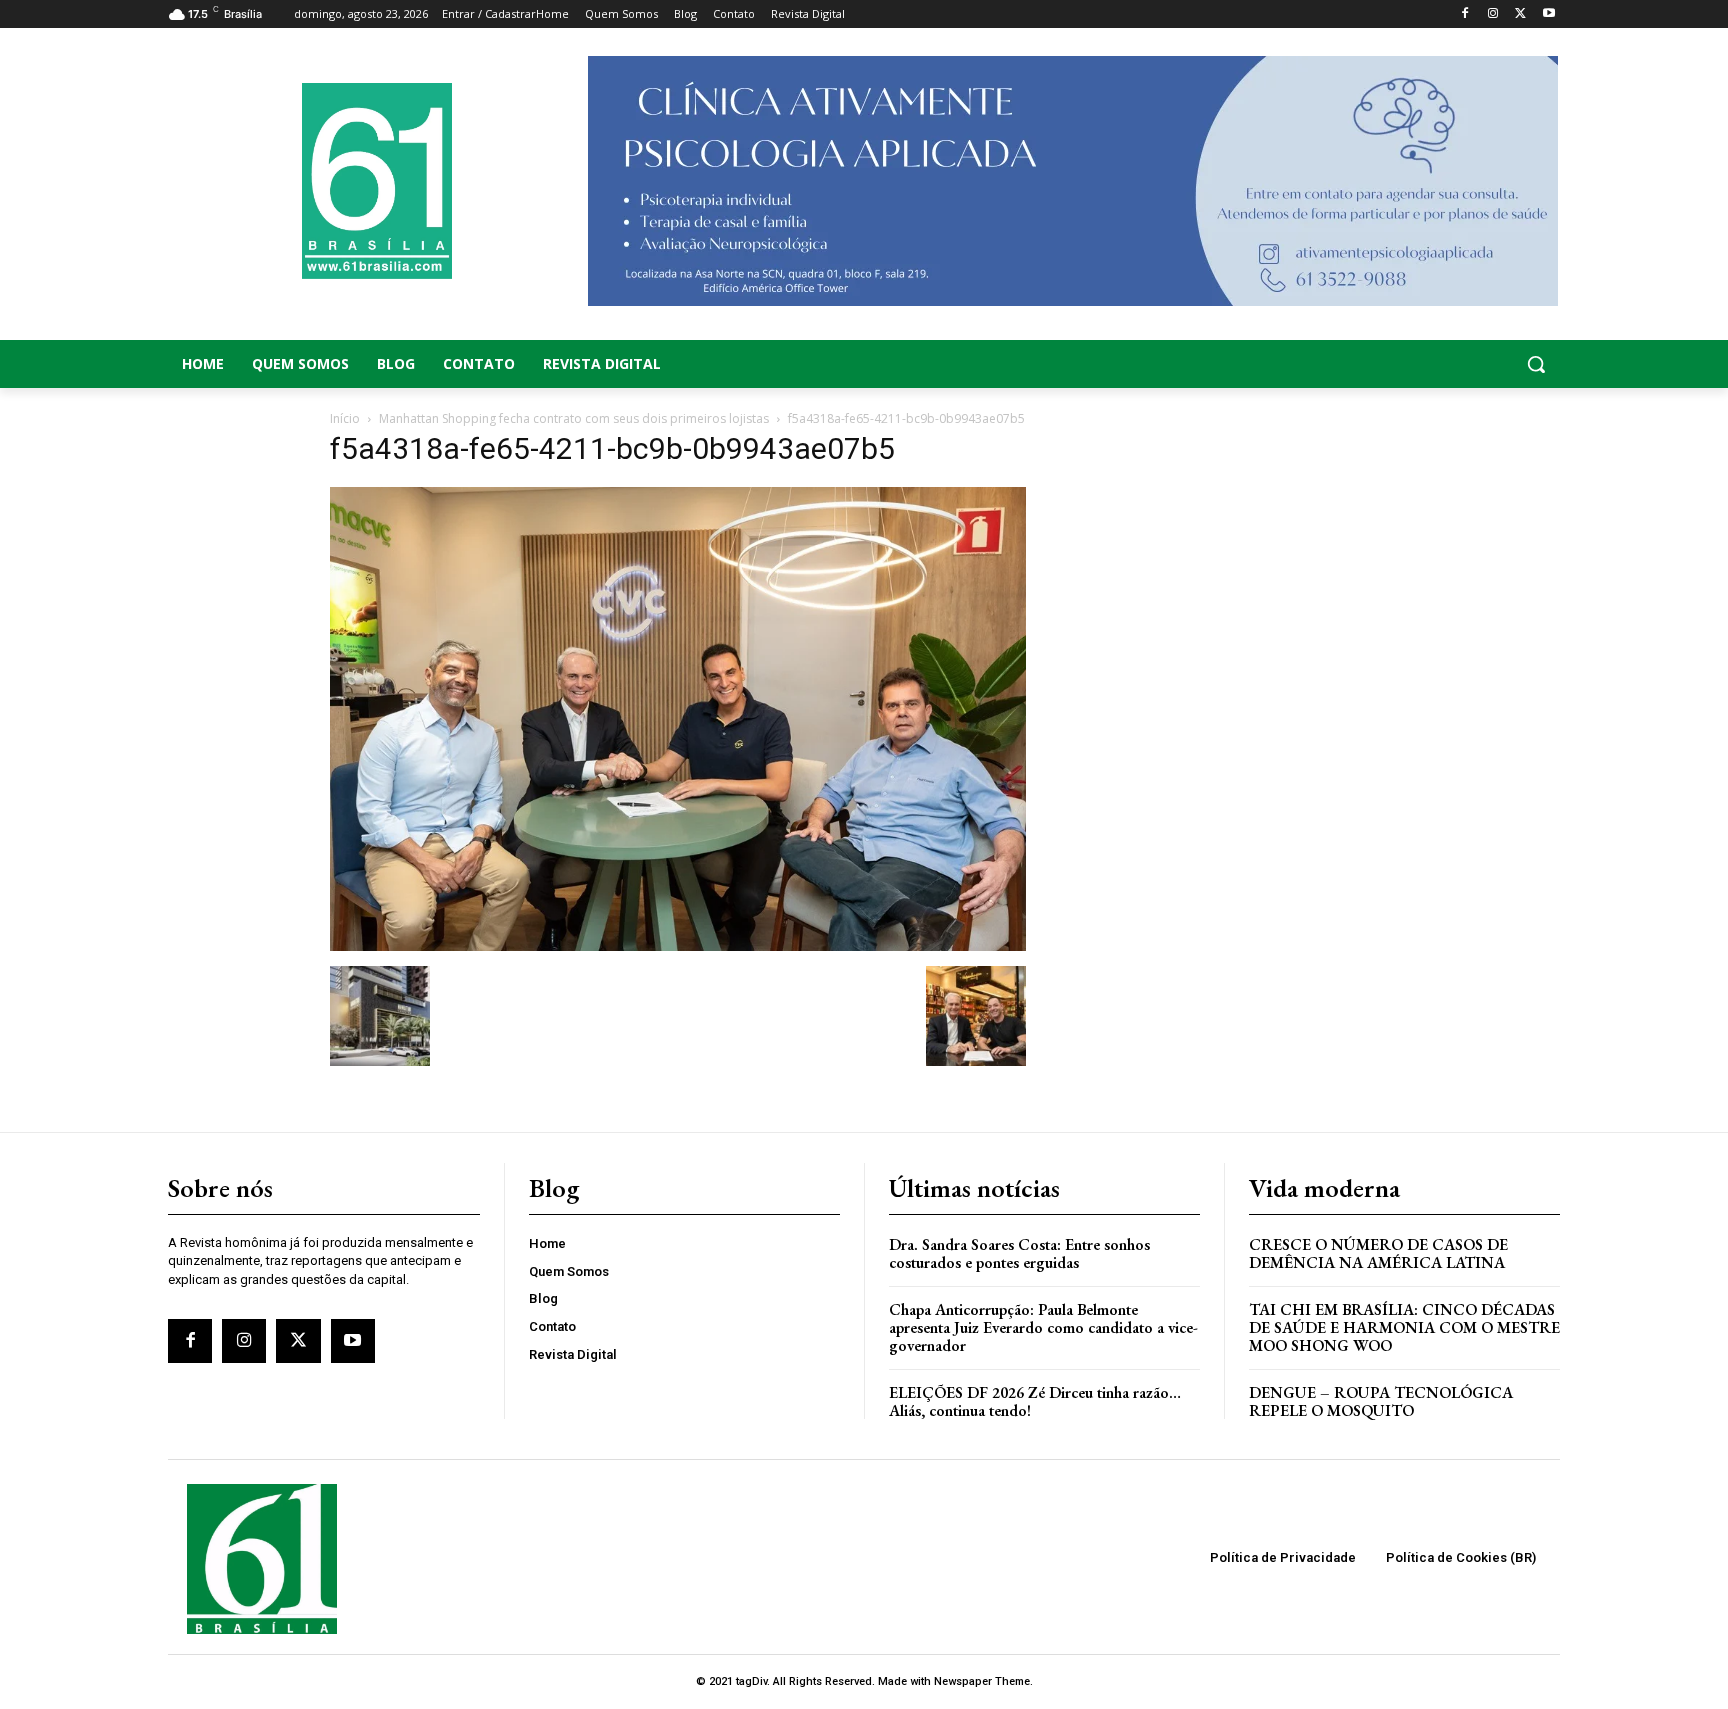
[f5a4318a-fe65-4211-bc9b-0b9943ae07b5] (678, 945)
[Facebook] (1465, 14)
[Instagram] (1493, 14)
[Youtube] (1548, 14)
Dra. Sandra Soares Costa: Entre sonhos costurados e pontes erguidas (1019, 1253)
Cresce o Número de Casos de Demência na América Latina (1378, 1253)
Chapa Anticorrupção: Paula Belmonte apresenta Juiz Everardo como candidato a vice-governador (1043, 1327)
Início (345, 418)
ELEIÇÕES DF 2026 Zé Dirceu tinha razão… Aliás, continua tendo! (1035, 1401)
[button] (1404, 364)
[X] (1520, 14)
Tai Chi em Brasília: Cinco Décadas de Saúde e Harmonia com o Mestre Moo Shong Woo (1404, 1327)
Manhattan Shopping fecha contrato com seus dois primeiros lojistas (574, 418)
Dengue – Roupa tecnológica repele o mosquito (1381, 1401)
